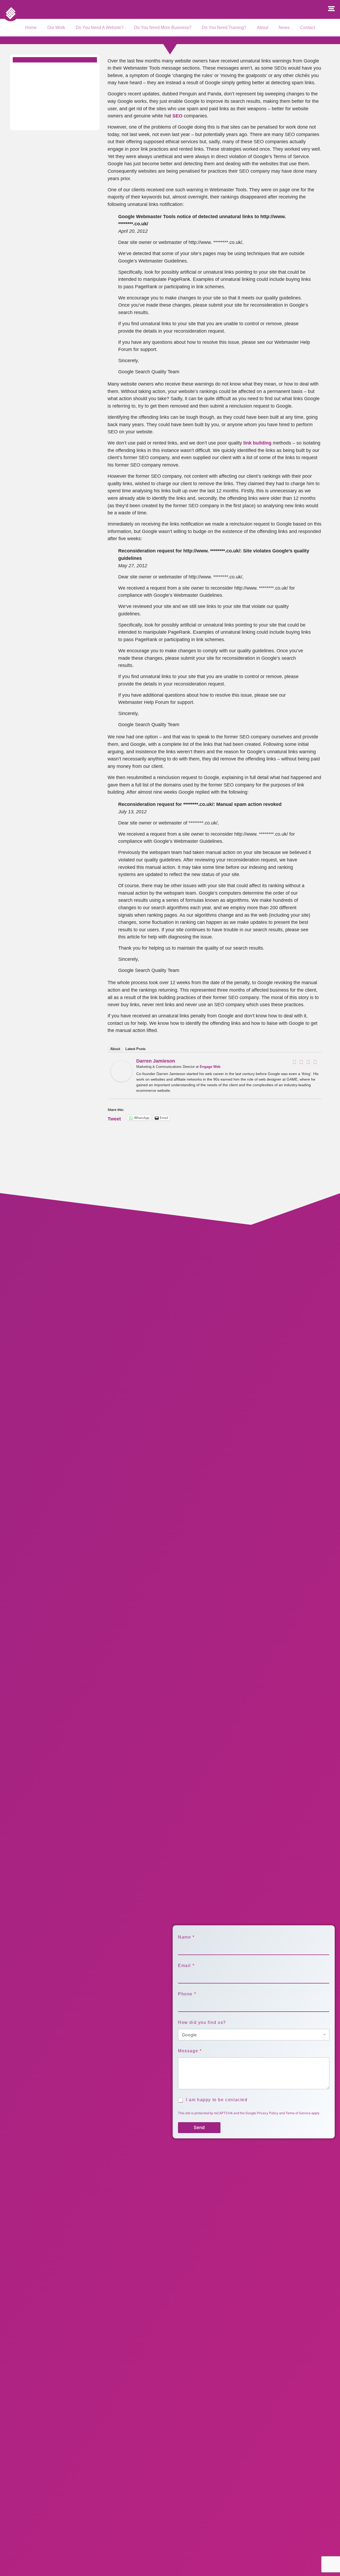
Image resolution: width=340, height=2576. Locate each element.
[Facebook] (295, 1062)
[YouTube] (315, 1062)
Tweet (114, 1118)
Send (199, 2127)
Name (186, 1937)
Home (31, 28)
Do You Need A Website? (100, 28)
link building (257, 443)
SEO (177, 116)
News (284, 28)
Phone (187, 1994)
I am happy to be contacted (217, 2100)
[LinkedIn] (308, 1062)
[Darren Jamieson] (121, 1080)
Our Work (56, 28)
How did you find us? (202, 2022)
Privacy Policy (268, 2113)
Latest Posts (135, 1049)
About (262, 28)
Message (190, 2051)
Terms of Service (298, 2113)
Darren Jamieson (156, 1061)
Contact (307, 28)
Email (186, 1966)
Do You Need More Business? (163, 28)
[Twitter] (301, 1062)
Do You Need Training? (224, 28)
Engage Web (210, 1067)
